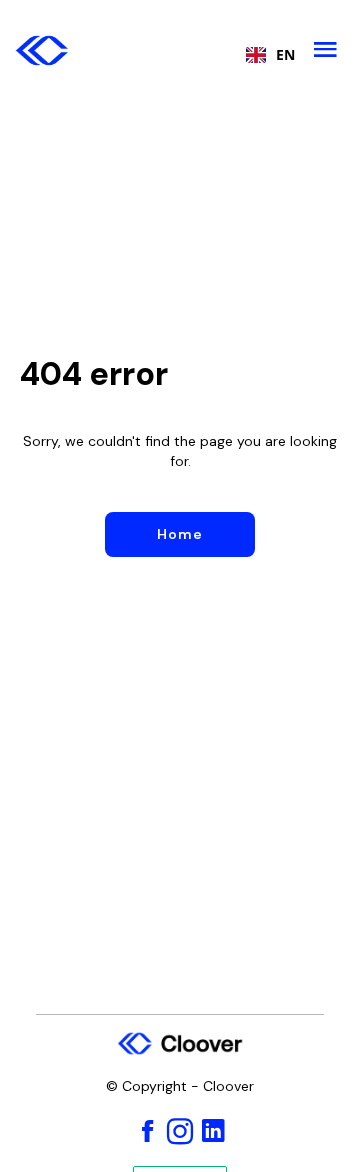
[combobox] (265, 55)
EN (285, 55)
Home (180, 534)
